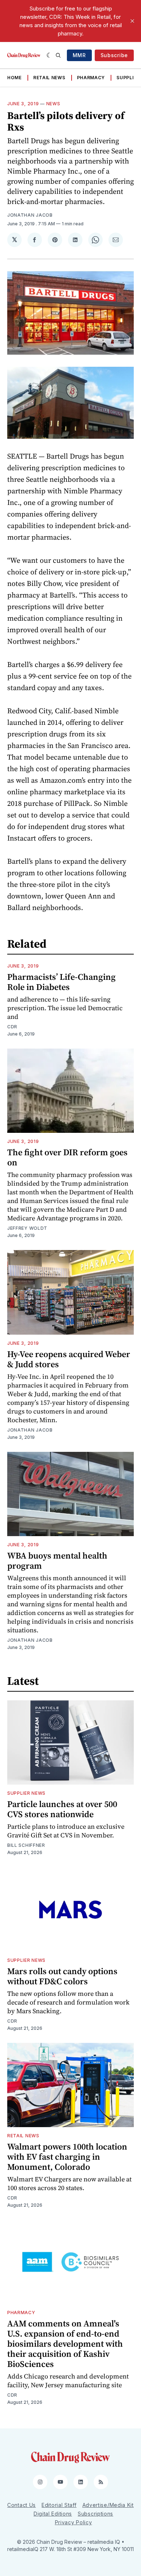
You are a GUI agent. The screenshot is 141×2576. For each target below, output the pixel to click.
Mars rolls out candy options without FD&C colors (62, 1976)
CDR (12, 1027)
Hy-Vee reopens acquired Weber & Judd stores (69, 1359)
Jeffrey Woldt (27, 1228)
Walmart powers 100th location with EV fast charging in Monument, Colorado (67, 2157)
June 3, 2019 (23, 104)
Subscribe (114, 55)
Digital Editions (53, 2514)
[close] (132, 21)
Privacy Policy (74, 2522)
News (53, 104)
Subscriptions (95, 2514)
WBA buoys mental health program (57, 1561)
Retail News (49, 78)
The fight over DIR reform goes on (67, 1157)
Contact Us (22, 2505)
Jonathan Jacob (30, 215)
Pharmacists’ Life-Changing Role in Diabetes (61, 982)
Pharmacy (91, 78)
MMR (79, 55)
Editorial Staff (59, 2505)
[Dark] (49, 55)
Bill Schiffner (26, 1845)
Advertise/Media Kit (108, 2505)
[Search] (58, 55)
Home (14, 78)
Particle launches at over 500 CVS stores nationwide (62, 1809)
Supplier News (26, 1793)
